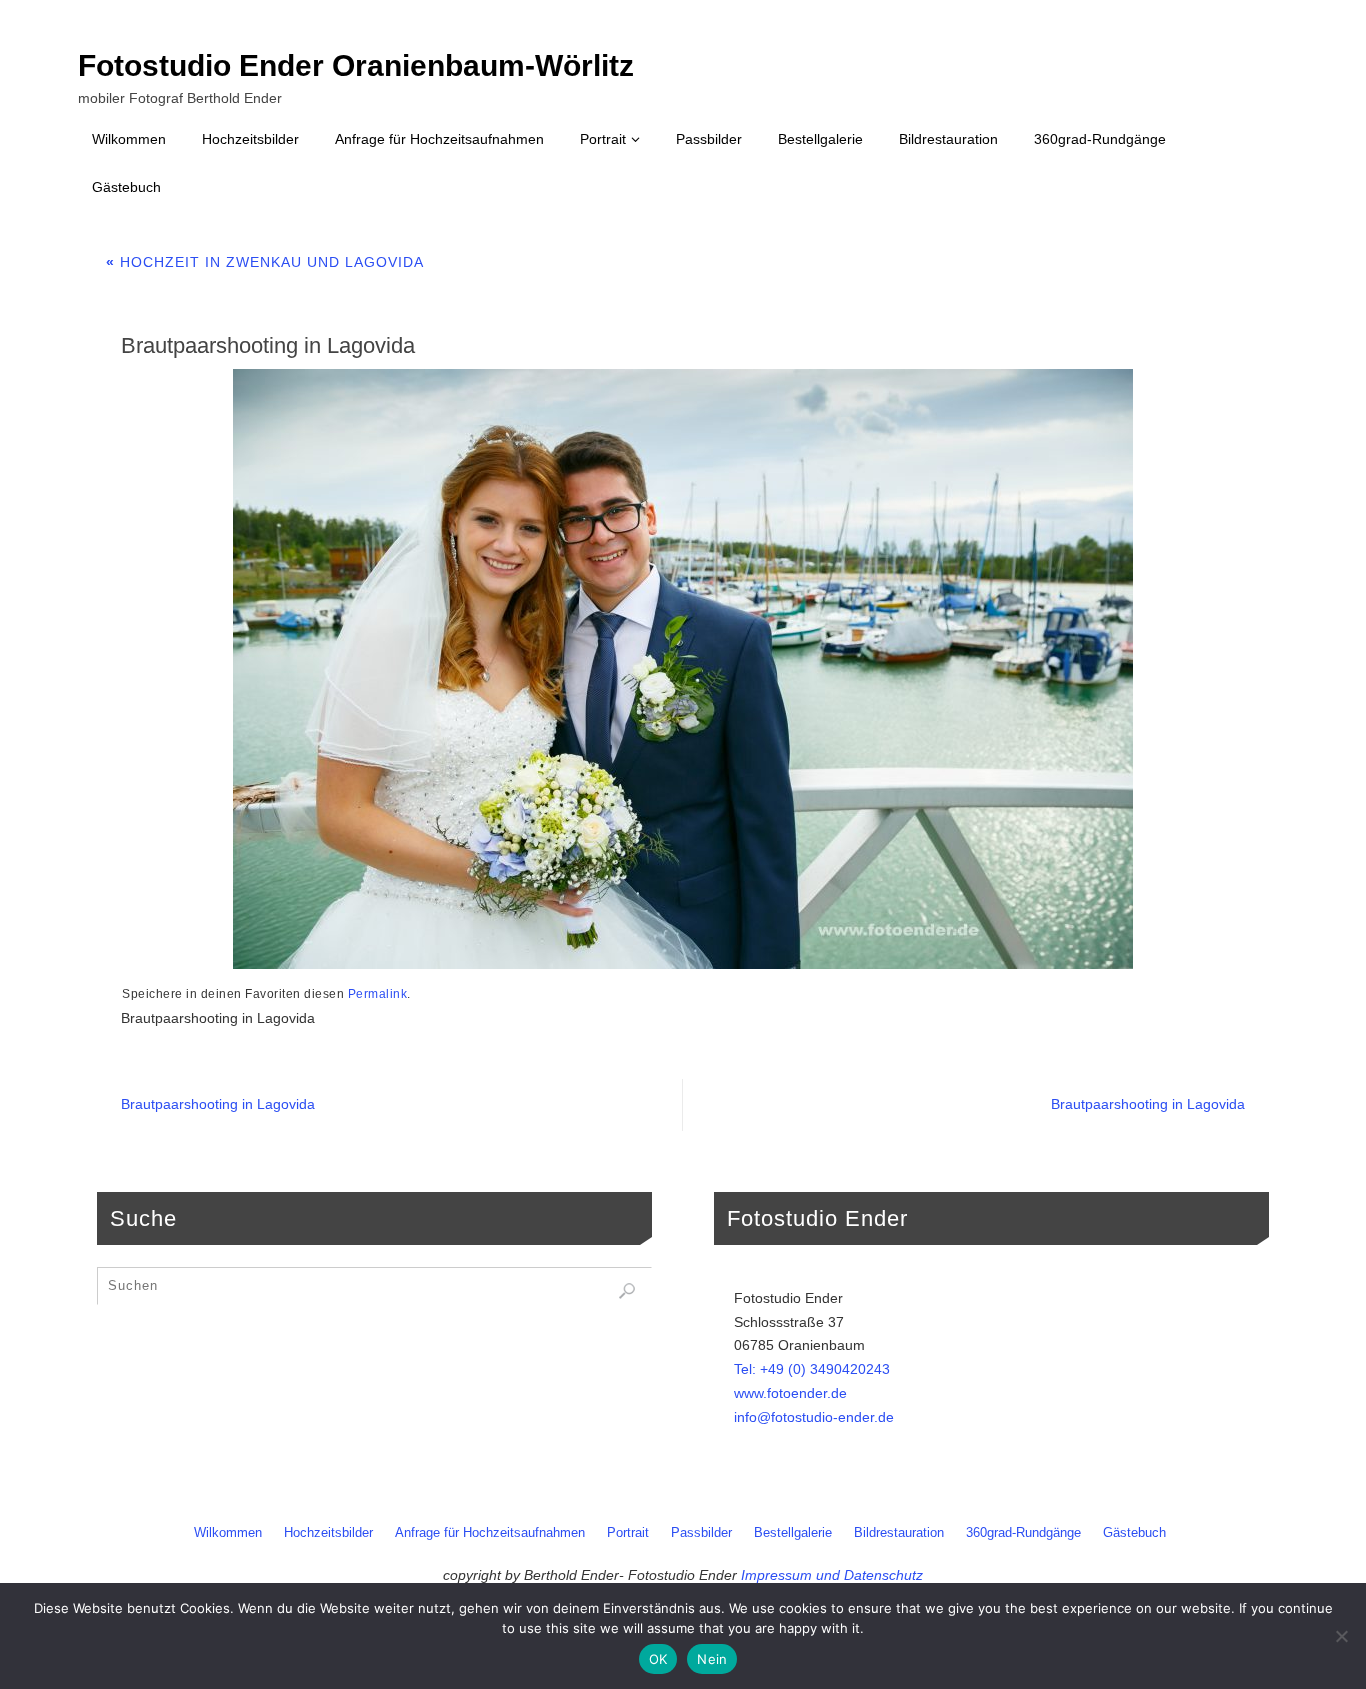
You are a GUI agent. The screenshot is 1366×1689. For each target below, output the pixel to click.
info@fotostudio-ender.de (814, 1417)
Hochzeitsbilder (328, 1533)
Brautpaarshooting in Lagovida (218, 1104)
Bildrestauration (899, 1533)
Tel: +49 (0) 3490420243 (812, 1369)
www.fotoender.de (790, 1393)
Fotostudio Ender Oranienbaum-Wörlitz (356, 66)
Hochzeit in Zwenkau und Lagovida (265, 262)
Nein (712, 1659)
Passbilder (701, 1533)
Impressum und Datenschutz (832, 1575)
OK (658, 1659)
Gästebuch (1134, 1533)
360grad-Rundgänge (1023, 1533)
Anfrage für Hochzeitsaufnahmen (490, 1533)
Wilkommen (228, 1533)
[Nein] (1341, 1636)
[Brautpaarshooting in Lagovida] (683, 669)
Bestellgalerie (793, 1533)
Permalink (378, 994)
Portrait (628, 1533)
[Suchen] (627, 1291)
